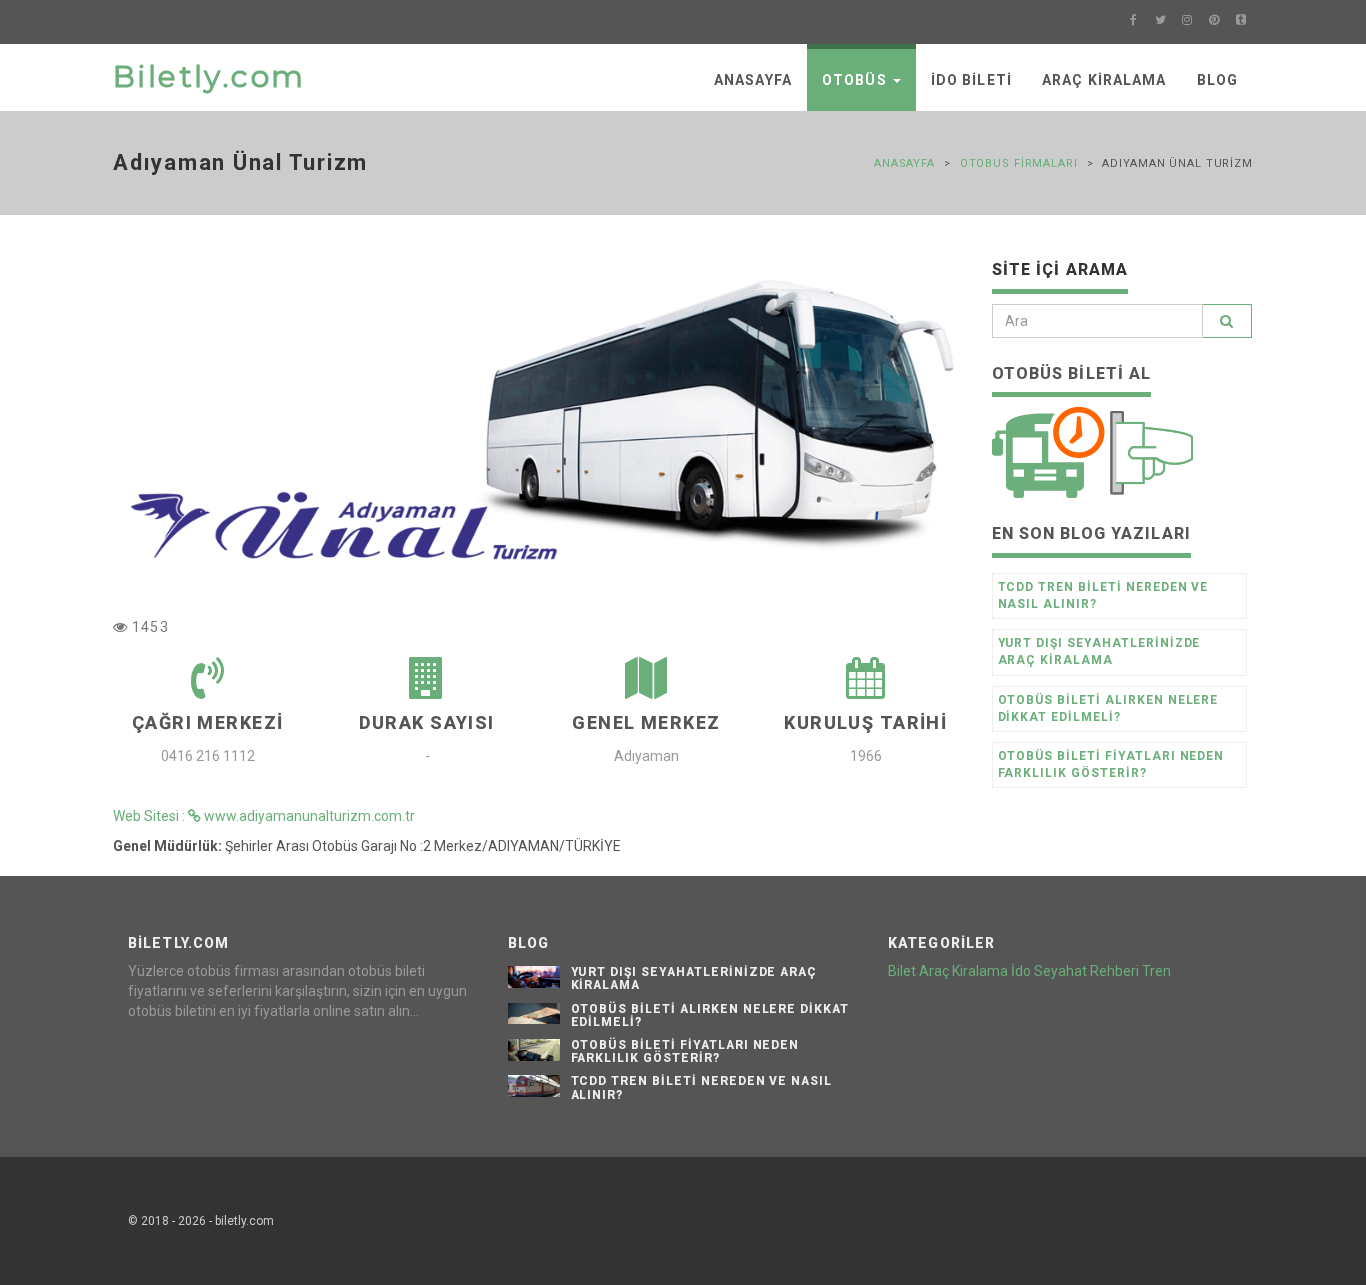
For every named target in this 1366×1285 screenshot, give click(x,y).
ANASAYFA (753, 80)
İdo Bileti (971, 80)
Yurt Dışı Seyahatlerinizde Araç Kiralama (1099, 651)
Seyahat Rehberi (1086, 971)
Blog (1217, 80)
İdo (1021, 971)
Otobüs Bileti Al (1072, 373)
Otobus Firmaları (1019, 163)
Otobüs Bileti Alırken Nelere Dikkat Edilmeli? (1108, 708)
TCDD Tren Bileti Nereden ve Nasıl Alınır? (1103, 595)
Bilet (902, 971)
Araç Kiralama (1104, 80)
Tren (1156, 971)
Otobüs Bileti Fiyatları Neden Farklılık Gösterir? (1111, 764)
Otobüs (856, 80)
